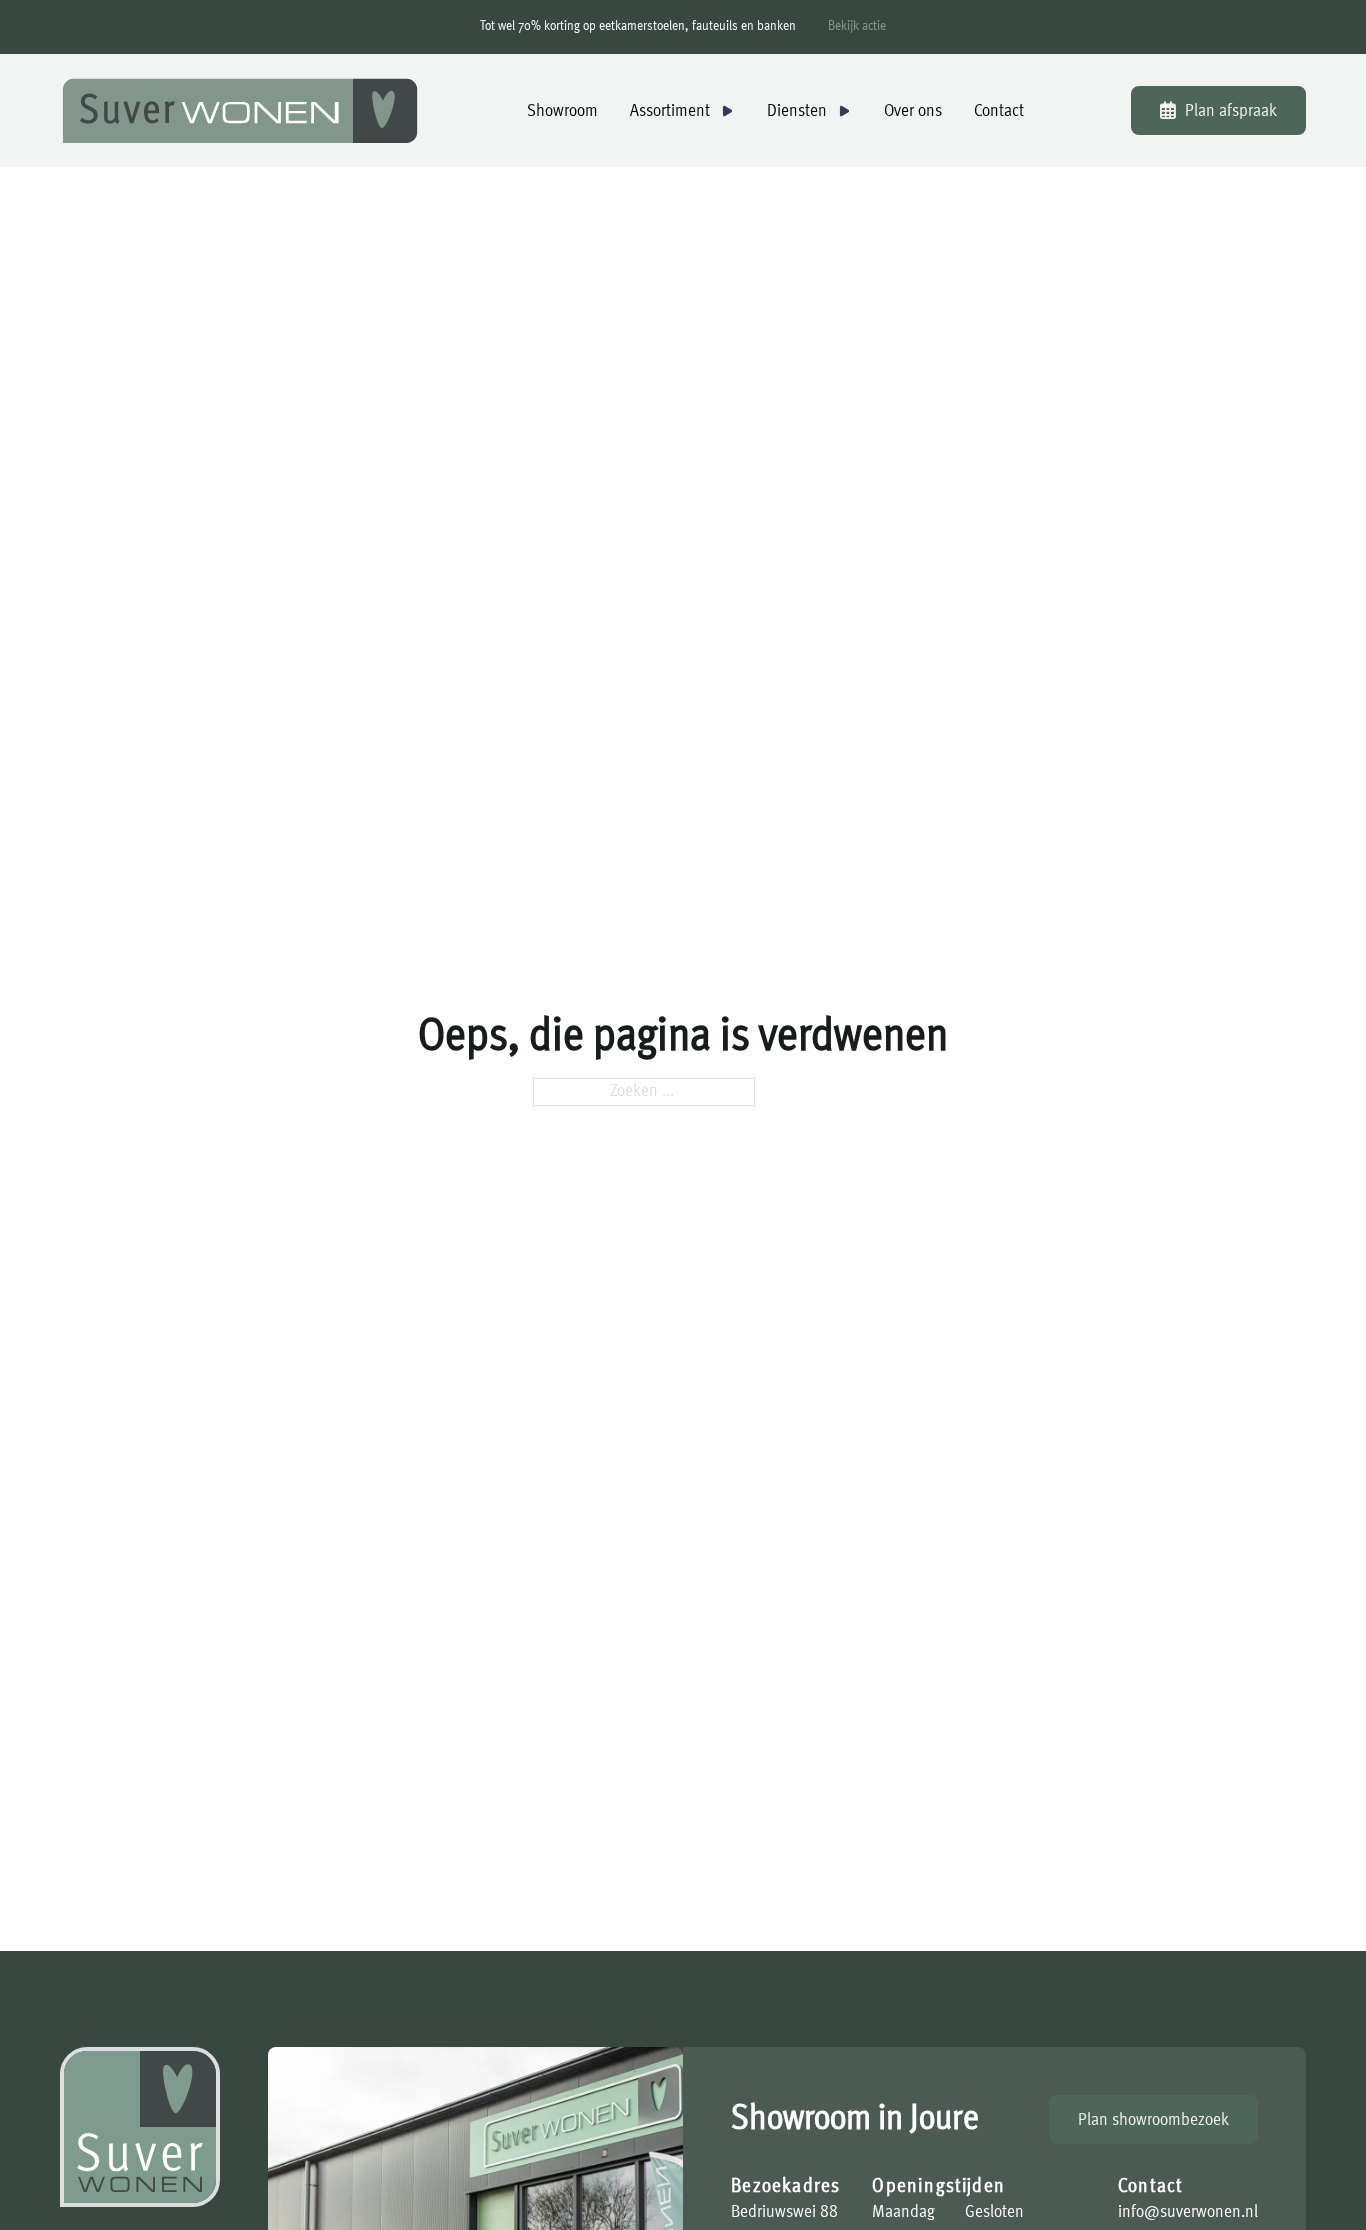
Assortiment (670, 111)
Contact (999, 111)
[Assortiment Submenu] (727, 111)
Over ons (913, 111)
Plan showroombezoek (1153, 2120)
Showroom (562, 111)
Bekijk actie (857, 26)
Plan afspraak (1231, 111)
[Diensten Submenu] (844, 111)
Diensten (797, 111)
